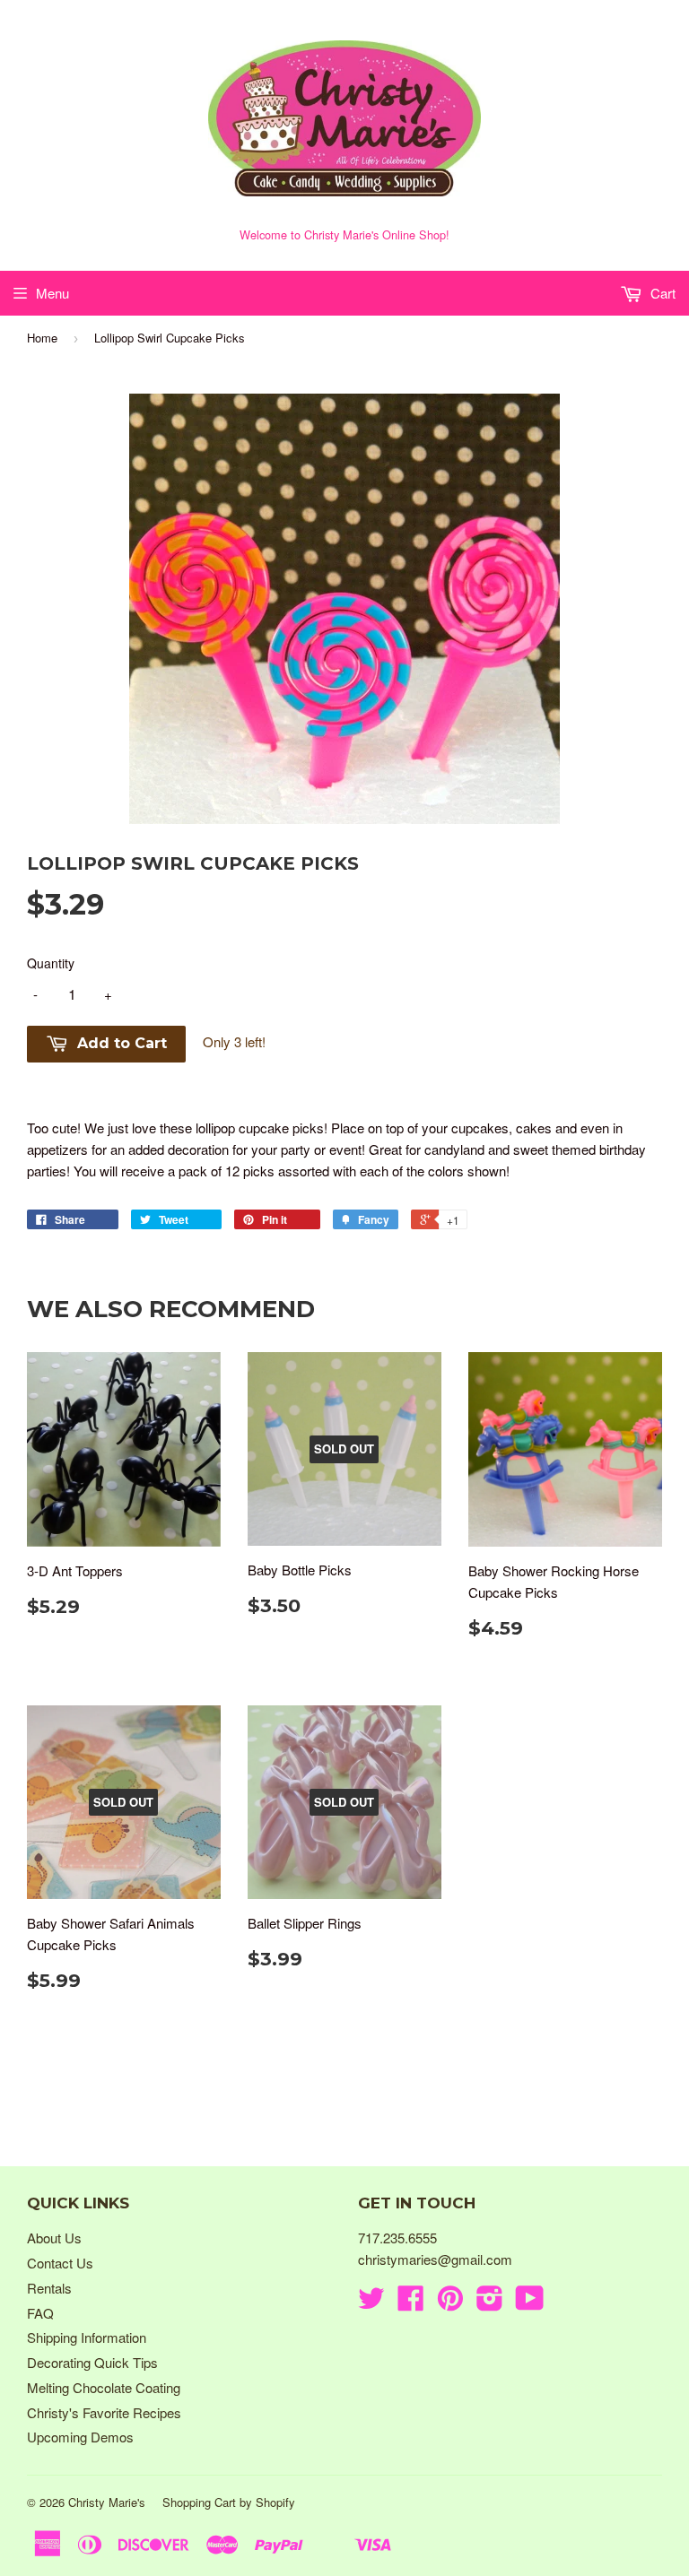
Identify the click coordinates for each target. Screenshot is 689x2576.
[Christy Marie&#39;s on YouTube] (530, 2303)
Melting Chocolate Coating (104, 2387)
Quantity (51, 963)
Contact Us (60, 2263)
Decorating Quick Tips (92, 2362)
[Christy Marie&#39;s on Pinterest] (450, 2303)
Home (42, 338)
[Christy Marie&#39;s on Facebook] (411, 2303)
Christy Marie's (107, 2502)
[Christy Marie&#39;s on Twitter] (371, 2303)
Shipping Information (87, 2337)
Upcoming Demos (80, 2437)
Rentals (49, 2288)
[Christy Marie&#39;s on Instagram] (490, 2303)
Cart (661, 293)
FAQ (40, 2313)
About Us (54, 2238)
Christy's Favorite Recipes (104, 2412)
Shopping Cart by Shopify (229, 2502)
